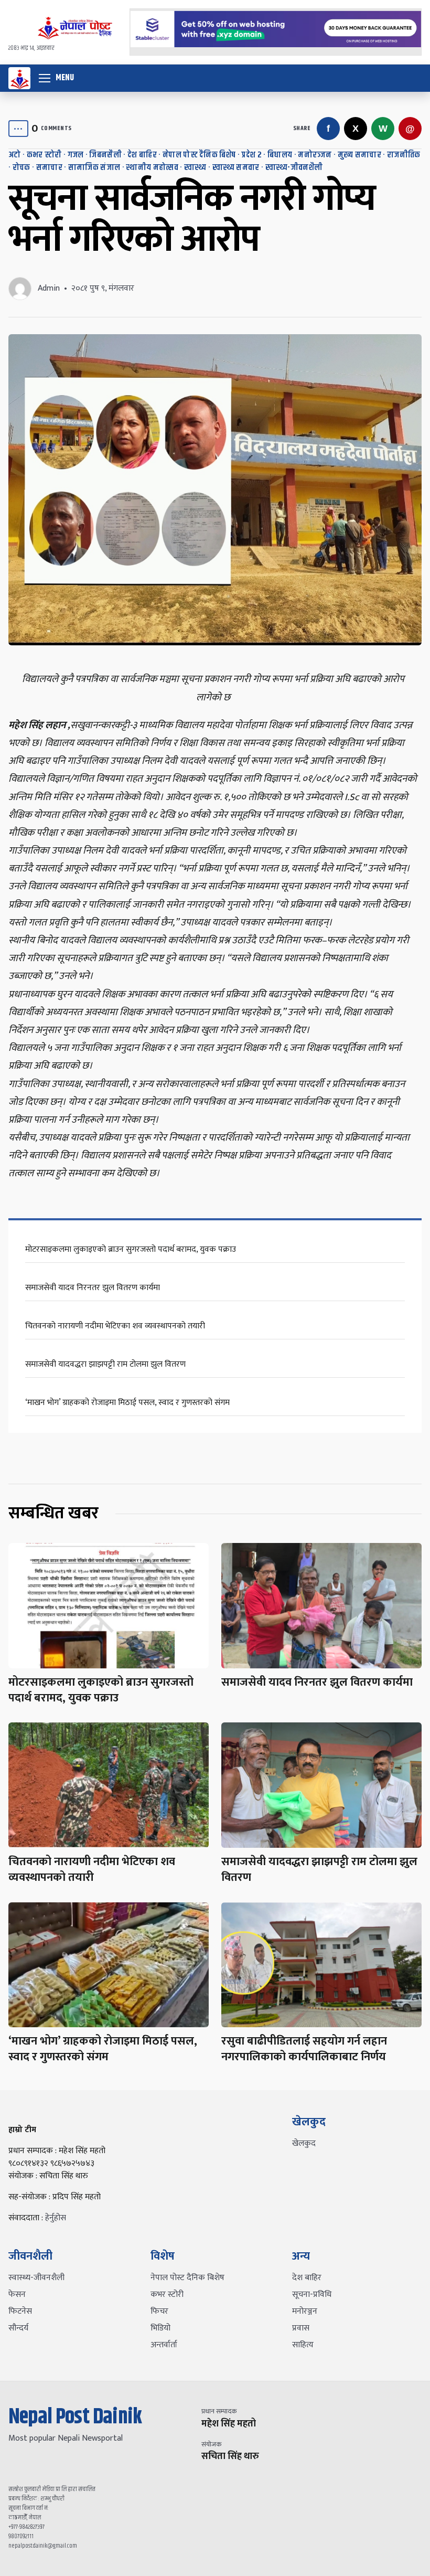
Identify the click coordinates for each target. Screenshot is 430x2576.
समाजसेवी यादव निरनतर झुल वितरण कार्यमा (93, 1288)
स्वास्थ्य (195, 168)
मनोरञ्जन (315, 155)
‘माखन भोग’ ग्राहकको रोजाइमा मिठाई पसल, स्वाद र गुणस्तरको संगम (127, 1403)
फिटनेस (20, 2311)
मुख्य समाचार (359, 155)
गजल (76, 155)
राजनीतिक (404, 155)
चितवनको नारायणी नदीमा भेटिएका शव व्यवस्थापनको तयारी (115, 1326)
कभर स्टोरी (44, 155)
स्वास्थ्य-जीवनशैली (294, 168)
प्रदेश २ (251, 155)
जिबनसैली (105, 155)
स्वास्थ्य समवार (236, 168)
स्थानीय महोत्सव (152, 168)
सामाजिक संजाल (94, 168)
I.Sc (352, 797)
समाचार (49, 168)
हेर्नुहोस (56, 2218)
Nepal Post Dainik (75, 2417)
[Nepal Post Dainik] (19, 78)
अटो (15, 155)
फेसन (17, 2295)
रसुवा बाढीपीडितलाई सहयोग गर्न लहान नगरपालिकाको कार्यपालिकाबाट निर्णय (304, 2049)
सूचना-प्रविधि (312, 2295)
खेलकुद (304, 2143)
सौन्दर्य (18, 2328)
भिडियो (160, 2328)
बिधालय (280, 155)
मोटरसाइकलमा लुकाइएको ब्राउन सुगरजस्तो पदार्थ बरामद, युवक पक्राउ (131, 1249)
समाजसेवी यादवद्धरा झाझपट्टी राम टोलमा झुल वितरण (105, 1364)
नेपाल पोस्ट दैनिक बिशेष (199, 155)
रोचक (21, 168)
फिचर (159, 2311)
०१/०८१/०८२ (325, 779)
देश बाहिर (142, 155)
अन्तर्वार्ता (164, 2345)
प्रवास (301, 2328)
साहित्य (303, 2345)
